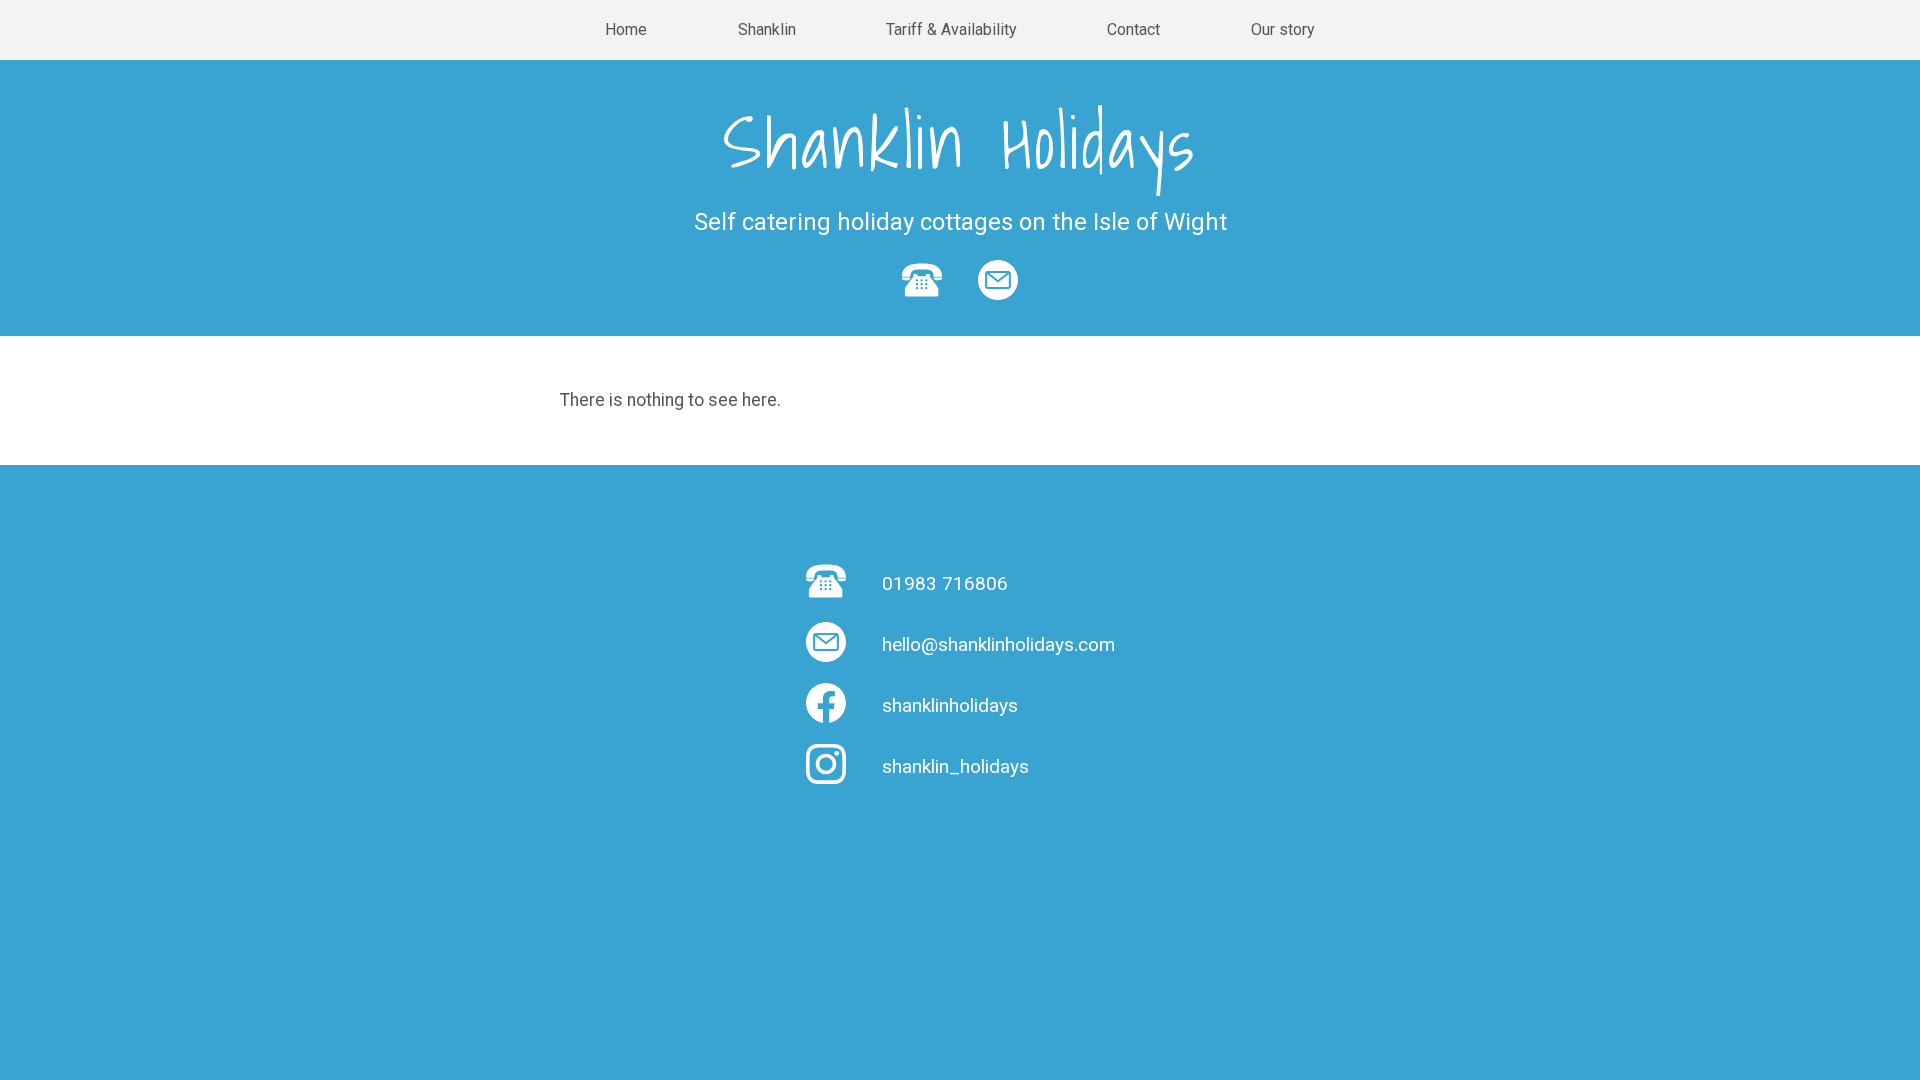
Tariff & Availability (951, 29)
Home (626, 29)
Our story (1283, 29)
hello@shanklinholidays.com (998, 644)
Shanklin (767, 29)
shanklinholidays (950, 705)
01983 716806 (945, 583)
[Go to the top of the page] (56, 1042)
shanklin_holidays (955, 766)
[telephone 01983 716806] (922, 310)
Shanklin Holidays (960, 142)
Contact (1133, 29)
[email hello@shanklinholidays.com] (998, 310)
